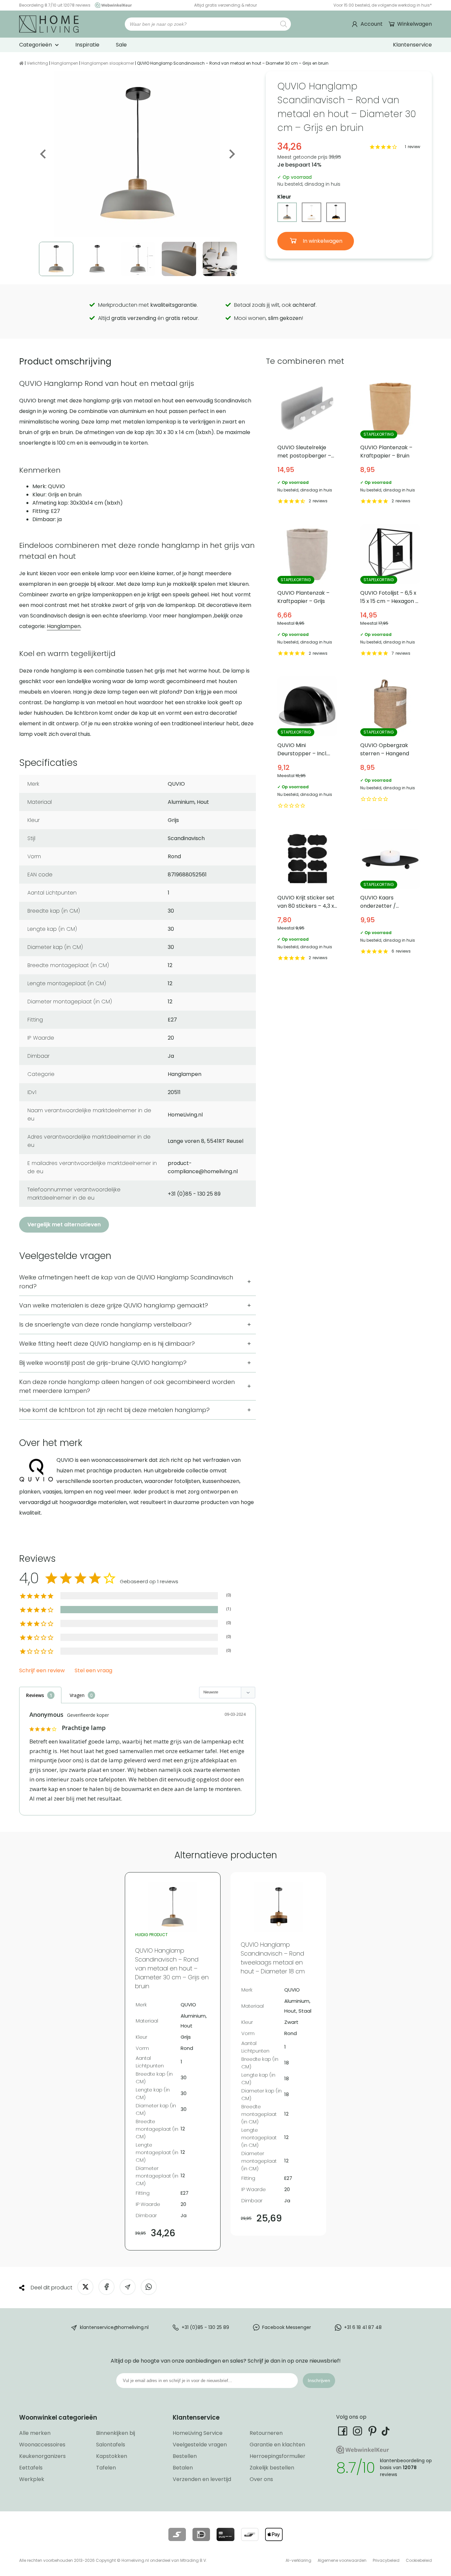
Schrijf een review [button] (42, 1671)
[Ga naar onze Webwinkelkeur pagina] (112, 5)
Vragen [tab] (77, 1695)
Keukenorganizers (42, 2456)
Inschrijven (319, 2380)
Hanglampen (65, 63)
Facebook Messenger (287, 2327)
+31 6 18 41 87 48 (363, 2327)
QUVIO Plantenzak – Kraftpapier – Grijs (307, 591)
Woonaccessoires (42, 2445)
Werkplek (32, 2479)
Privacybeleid (386, 2560)
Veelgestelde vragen (200, 2445)
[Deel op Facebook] (106, 2287)
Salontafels (111, 2445)
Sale (121, 45)
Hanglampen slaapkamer (108, 63)
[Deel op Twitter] (85, 2287)
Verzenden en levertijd (202, 2479)
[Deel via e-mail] (128, 2287)
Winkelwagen (415, 24)
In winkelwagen (322, 241)
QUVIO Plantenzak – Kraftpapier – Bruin (390, 442)
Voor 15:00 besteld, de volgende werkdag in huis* (383, 5)
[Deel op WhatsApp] (149, 2287)
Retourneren (266, 2433)
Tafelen (106, 2468)
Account (372, 24)
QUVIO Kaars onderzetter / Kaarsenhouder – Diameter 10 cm (390, 896)
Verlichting (37, 63)
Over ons (261, 2479)
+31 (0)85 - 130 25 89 (205, 2327)
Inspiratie (87, 45)
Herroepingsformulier (278, 2456)
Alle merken (35, 2433)
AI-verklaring (298, 2560)
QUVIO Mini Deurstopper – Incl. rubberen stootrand (307, 743)
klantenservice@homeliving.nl (114, 2327)
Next (231, 154)
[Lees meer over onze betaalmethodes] (177, 2534)
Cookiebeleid (419, 2560)
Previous (44, 154)
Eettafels (31, 2468)
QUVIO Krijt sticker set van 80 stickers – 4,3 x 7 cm (307, 896)
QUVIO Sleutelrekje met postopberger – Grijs (307, 442)
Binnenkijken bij (116, 2433)
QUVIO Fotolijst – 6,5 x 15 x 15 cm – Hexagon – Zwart (390, 591)
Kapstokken (112, 2456)
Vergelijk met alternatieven (64, 1225)
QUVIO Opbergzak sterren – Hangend (390, 743)
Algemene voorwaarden (342, 2560)
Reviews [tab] (35, 1695)
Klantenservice (412, 45)
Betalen (183, 2468)
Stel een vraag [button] (93, 1671)
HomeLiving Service (198, 2433)
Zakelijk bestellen (272, 2468)
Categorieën (35, 45)
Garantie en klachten (277, 2445)
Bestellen (185, 2456)
